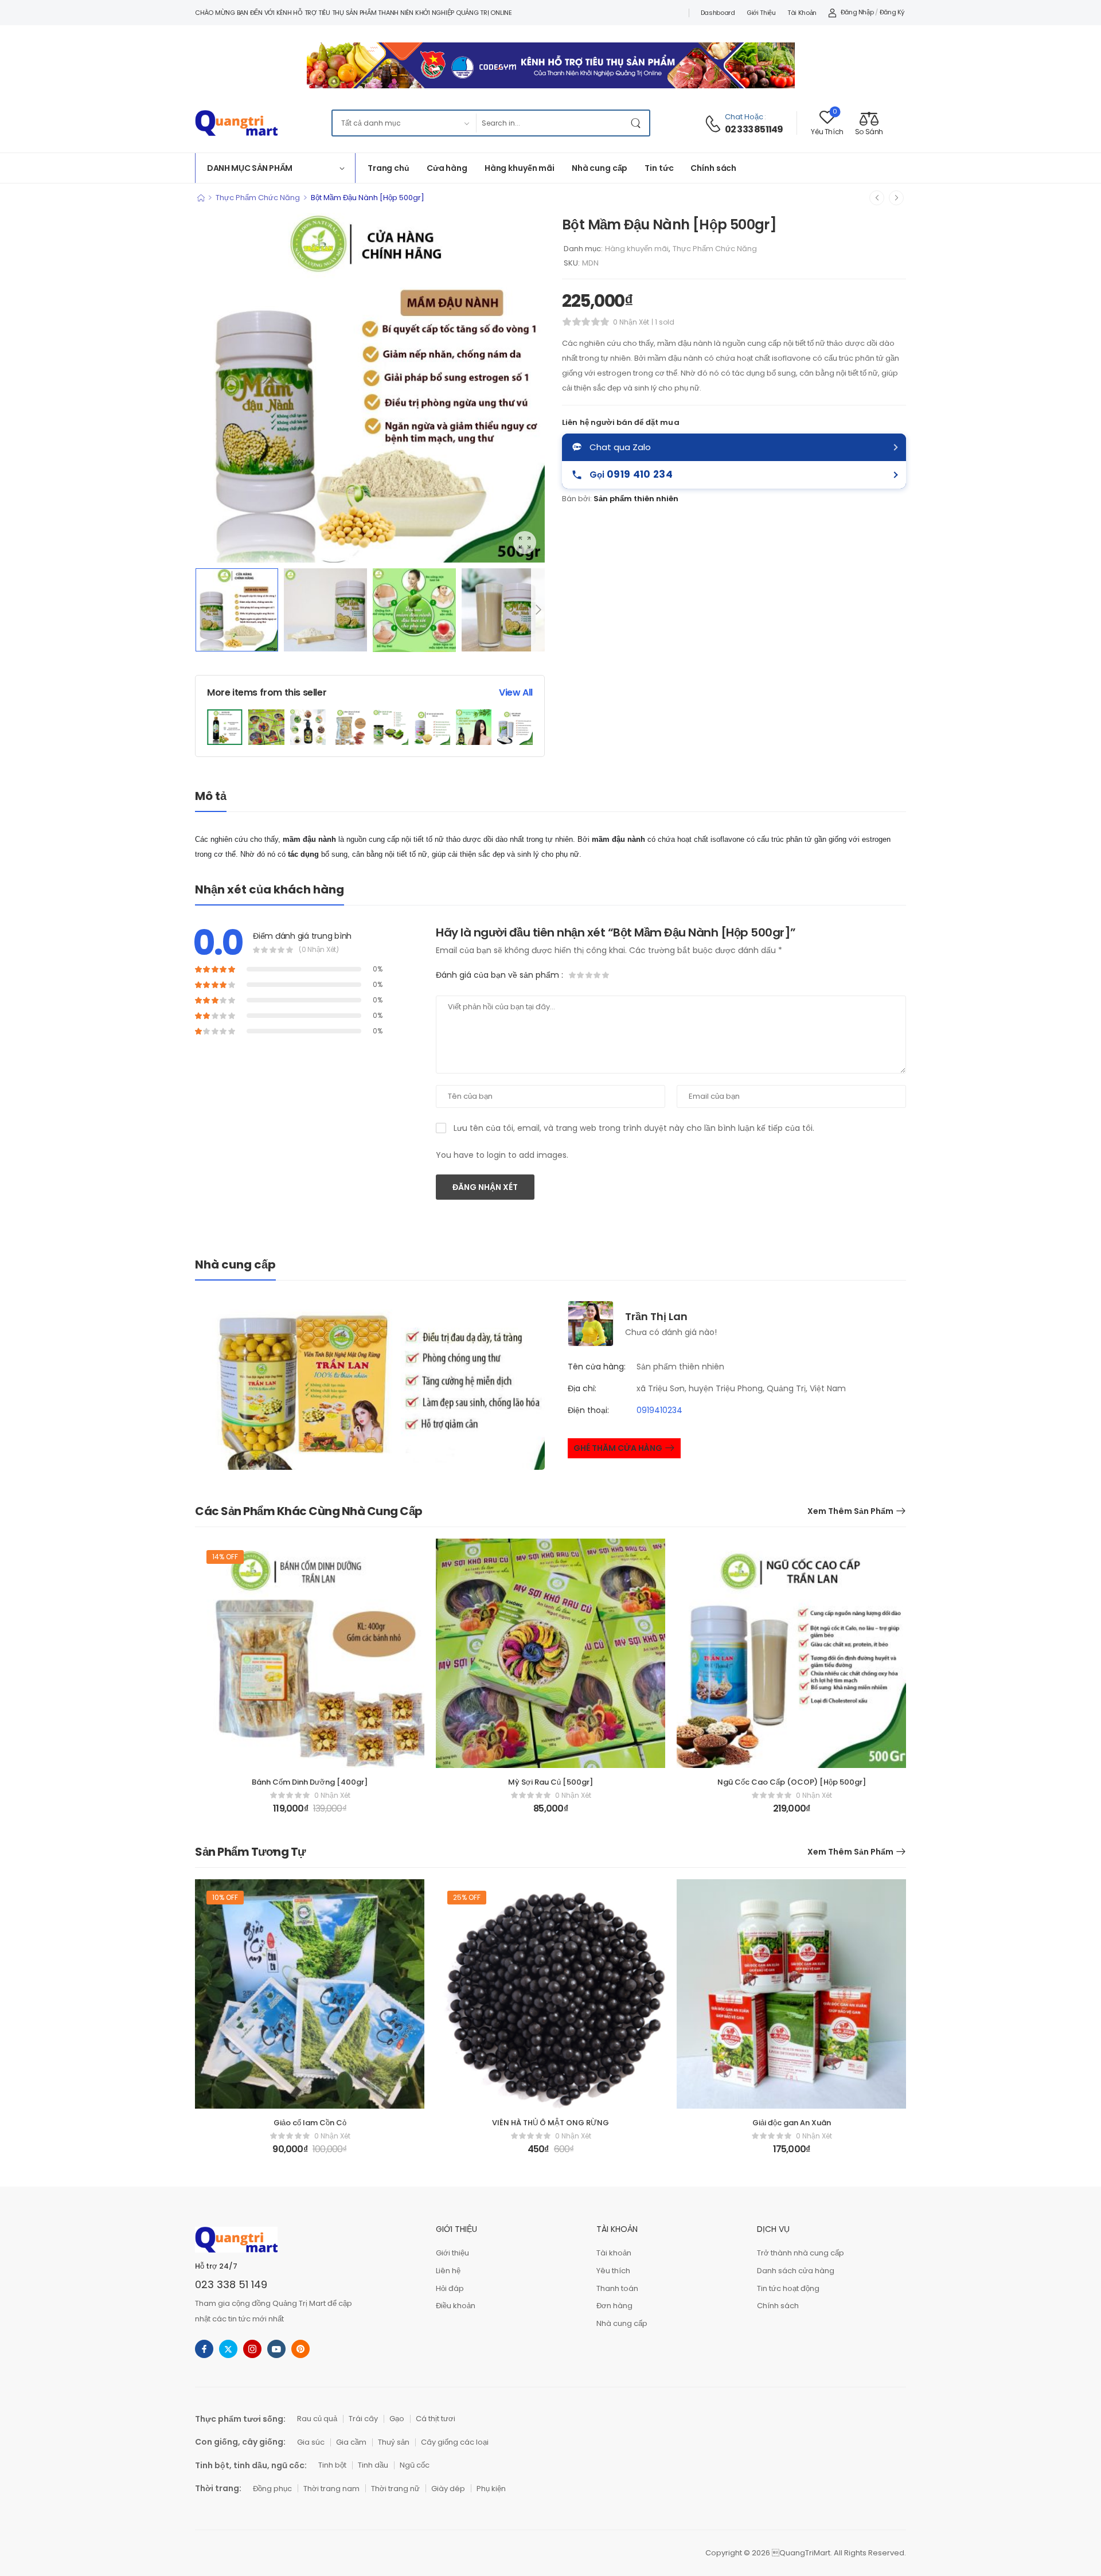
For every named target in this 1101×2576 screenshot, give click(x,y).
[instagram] (252, 2349)
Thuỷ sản (394, 2442)
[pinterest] (300, 2349)
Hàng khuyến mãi (520, 168)
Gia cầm (351, 2442)
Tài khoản (802, 13)
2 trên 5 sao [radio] (581, 975)
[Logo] (236, 123)
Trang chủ (389, 168)
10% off (225, 1897)
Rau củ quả (317, 2419)
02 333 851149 (754, 130)
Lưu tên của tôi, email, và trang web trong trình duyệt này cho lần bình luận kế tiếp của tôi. (634, 1128)
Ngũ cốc (415, 2465)
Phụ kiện (491, 2489)
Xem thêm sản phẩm (850, 1511)
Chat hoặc (744, 117)
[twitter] (228, 2349)
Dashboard (718, 13)
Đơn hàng (614, 2306)
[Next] (538, 610)
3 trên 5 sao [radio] (589, 975)
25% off (467, 1897)
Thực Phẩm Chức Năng (258, 198)
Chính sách (713, 168)
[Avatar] (591, 1323)
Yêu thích (613, 2271)
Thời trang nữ (395, 2489)
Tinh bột (332, 2465)
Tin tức (659, 168)
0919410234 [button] (659, 1410)
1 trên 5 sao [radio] (573, 975)
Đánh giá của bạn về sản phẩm (499, 975)
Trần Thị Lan (656, 1316)
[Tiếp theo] (896, 198)
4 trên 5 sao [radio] (597, 975)
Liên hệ (448, 2271)
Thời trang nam (331, 2489)
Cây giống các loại (455, 2442)
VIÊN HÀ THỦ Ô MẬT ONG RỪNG (550, 2123)
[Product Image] (370, 388)
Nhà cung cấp (600, 168)
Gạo (397, 2419)
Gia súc (311, 2442)
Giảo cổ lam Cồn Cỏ (310, 2123)
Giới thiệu (761, 13)
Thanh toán (617, 2288)
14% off (225, 1557)
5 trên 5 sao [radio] (605, 975)
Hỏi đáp (450, 2288)
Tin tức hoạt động (788, 2288)
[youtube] (276, 2349)
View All (516, 692)
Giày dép (448, 2489)
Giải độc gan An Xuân (792, 2123)
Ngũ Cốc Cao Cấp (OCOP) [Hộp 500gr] (792, 1782)
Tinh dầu (373, 2465)
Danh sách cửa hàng (796, 2271)
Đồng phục (272, 2489)
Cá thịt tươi (436, 2419)
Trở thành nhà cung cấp (801, 2253)
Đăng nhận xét (485, 1187)
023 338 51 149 (231, 2284)
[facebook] (204, 2349)
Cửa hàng (447, 168)
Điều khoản (456, 2306)
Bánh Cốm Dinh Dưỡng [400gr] (310, 1782)
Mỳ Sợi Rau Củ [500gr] (550, 1782)
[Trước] (877, 198)
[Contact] (715, 124)
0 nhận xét (631, 322)
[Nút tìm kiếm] (638, 123)
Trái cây (363, 2419)
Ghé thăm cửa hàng (618, 1448)
